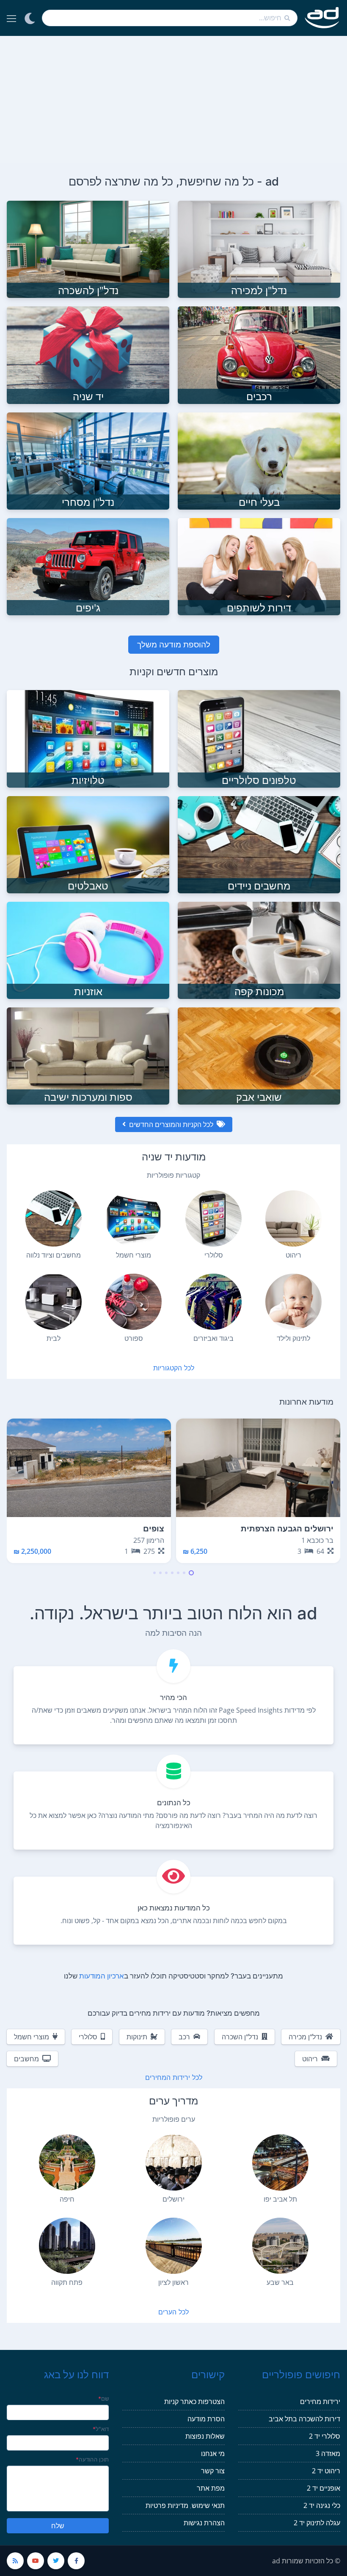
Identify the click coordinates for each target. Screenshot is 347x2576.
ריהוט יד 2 (326, 2471)
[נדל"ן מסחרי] (88, 460)
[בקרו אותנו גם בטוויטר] (56, 2561)
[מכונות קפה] (259, 950)
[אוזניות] (88, 950)
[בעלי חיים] (259, 460)
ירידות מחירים (320, 2401)
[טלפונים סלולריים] (259, 738)
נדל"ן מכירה (305, 2037)
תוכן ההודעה (92, 2459)
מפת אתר (211, 2488)
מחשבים (26, 2059)
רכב (184, 2037)
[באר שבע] (280, 2246)
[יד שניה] (88, 355)
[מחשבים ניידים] (259, 844)
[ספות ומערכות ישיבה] (88, 1055)
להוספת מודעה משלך (174, 644)
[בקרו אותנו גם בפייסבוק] (76, 2561)
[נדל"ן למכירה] (259, 249)
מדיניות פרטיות (167, 2505)
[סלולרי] (213, 1218)
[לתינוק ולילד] (293, 1302)
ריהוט (310, 2059)
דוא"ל (101, 2429)
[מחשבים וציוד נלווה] (54, 1218)
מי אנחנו (213, 2453)
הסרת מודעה (206, 2419)
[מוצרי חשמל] (134, 1218)
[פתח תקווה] (67, 2246)
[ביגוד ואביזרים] (213, 1302)
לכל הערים (173, 2312)
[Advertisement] (173, 99)
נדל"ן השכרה (240, 2037)
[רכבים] (259, 355)
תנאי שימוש (208, 2505)
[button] (191, 1573)
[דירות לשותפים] (259, 566)
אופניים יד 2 (324, 2488)
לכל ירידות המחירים (174, 2077)
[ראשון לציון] (174, 2246)
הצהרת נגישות (204, 2523)
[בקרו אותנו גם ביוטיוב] (36, 2561)
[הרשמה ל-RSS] (15, 2561)
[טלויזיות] (88, 738)
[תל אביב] (280, 2163)
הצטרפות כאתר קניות (194, 2401)
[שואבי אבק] (259, 1055)
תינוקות (137, 2037)
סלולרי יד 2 (325, 2436)
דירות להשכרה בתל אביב (304, 2419)
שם (104, 2399)
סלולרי (88, 2037)
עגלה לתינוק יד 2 (317, 2523)
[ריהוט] (293, 1218)
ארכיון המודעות (102, 1976)
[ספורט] (134, 1302)
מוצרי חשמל (32, 2037)
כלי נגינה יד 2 (322, 2505)
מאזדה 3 (328, 2453)
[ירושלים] (174, 2163)
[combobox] (170, 18)
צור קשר (213, 2471)
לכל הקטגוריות (174, 1368)
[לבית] (54, 1302)
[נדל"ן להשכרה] (88, 249)
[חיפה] (67, 2163)
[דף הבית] (322, 18)
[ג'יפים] (88, 566)
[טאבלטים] (88, 844)
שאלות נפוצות (205, 2436)
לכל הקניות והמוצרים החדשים (171, 1124)
